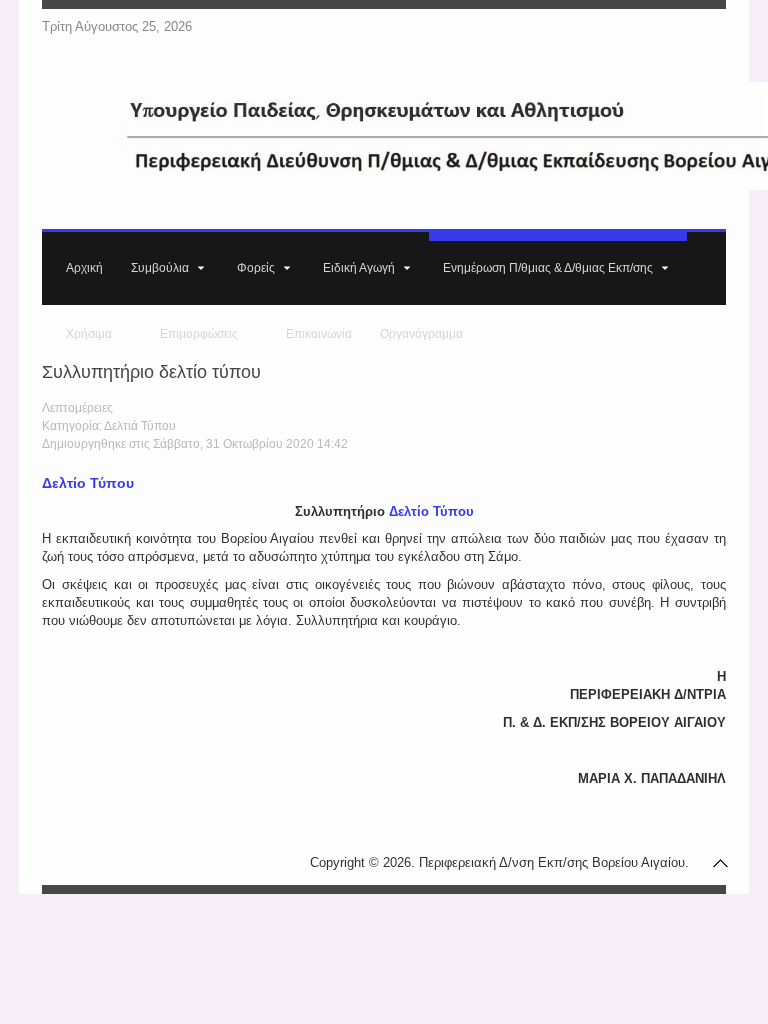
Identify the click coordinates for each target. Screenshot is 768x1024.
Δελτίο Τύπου (88, 483)
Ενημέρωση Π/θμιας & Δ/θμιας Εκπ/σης (548, 268)
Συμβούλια (160, 268)
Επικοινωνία (319, 334)
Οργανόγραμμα (421, 334)
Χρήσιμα (89, 334)
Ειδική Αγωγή (359, 268)
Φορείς (256, 268)
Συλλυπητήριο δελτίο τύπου (151, 372)
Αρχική (84, 268)
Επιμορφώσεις (199, 334)
